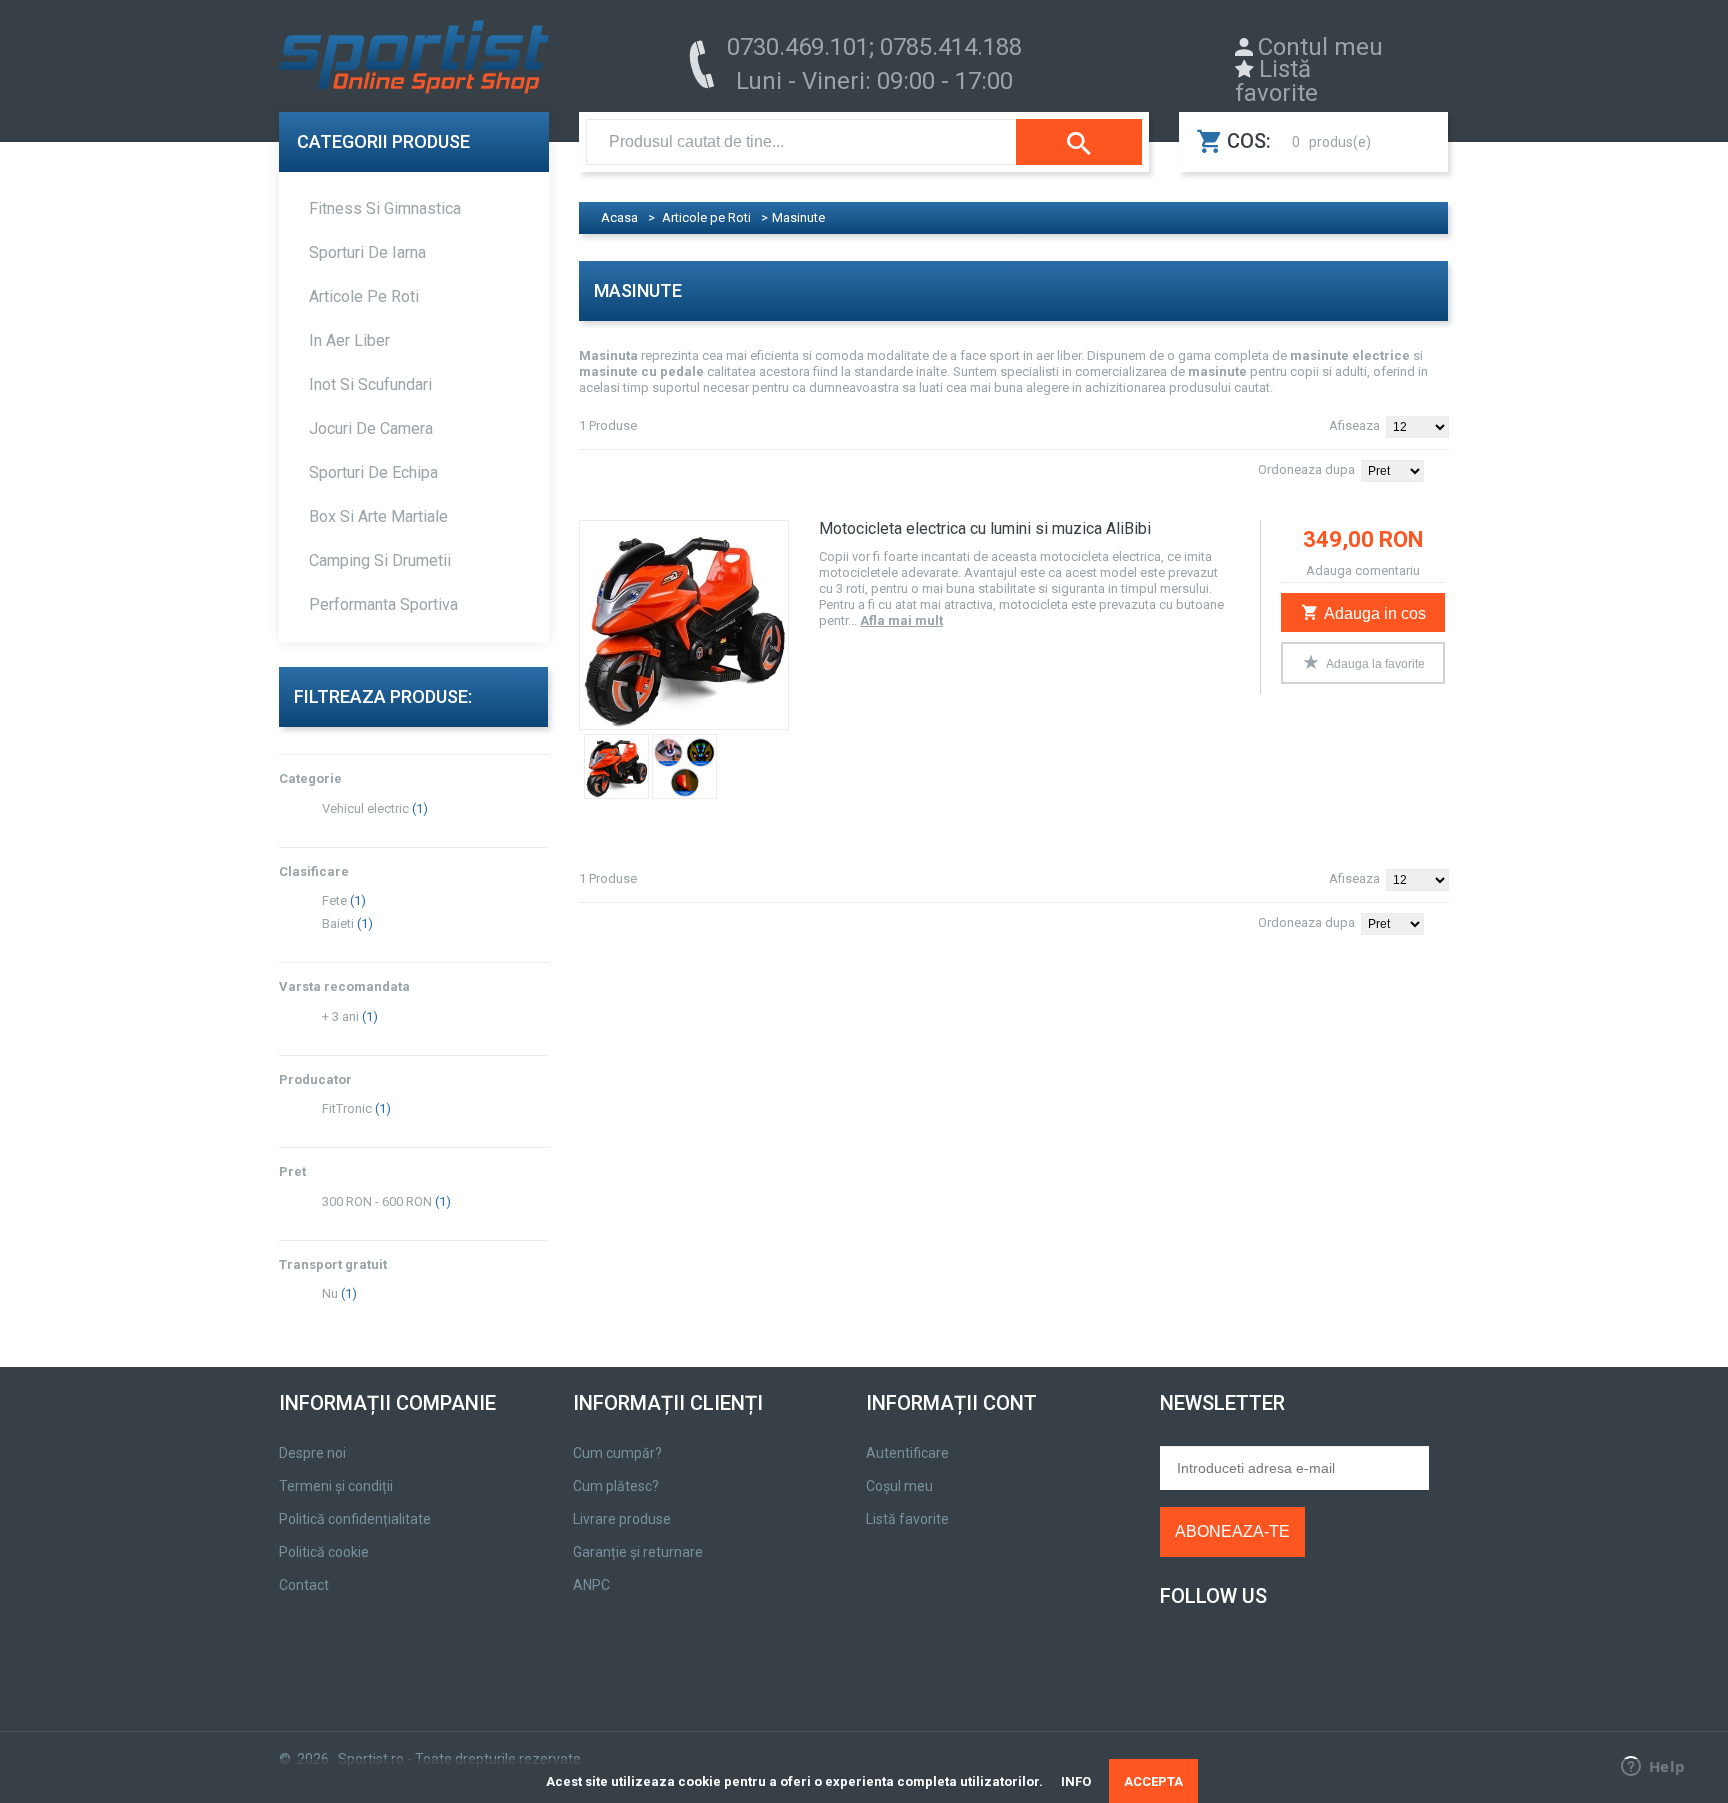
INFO (1076, 1781)
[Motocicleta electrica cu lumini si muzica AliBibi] (684, 625)
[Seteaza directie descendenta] (1444, 467)
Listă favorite (1276, 81)
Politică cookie (324, 1552)
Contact (304, 1585)
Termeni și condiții (336, 1486)
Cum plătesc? (616, 1486)
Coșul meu (899, 1486)
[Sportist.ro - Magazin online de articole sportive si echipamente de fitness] (414, 62)
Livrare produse (622, 1519)
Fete (334, 900)
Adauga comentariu (1363, 570)
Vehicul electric (365, 808)
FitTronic (347, 1108)
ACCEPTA (1153, 1781)
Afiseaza (1354, 425)
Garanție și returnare (638, 1552)
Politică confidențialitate (355, 1519)
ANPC (591, 1585)
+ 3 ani (340, 1016)
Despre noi (312, 1453)
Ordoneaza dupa (1306, 469)
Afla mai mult (901, 620)
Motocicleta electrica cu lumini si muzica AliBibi (985, 528)
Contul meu (1320, 47)
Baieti (338, 923)
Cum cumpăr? (617, 1453)
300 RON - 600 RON (377, 1201)
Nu (330, 1293)
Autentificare (907, 1453)
